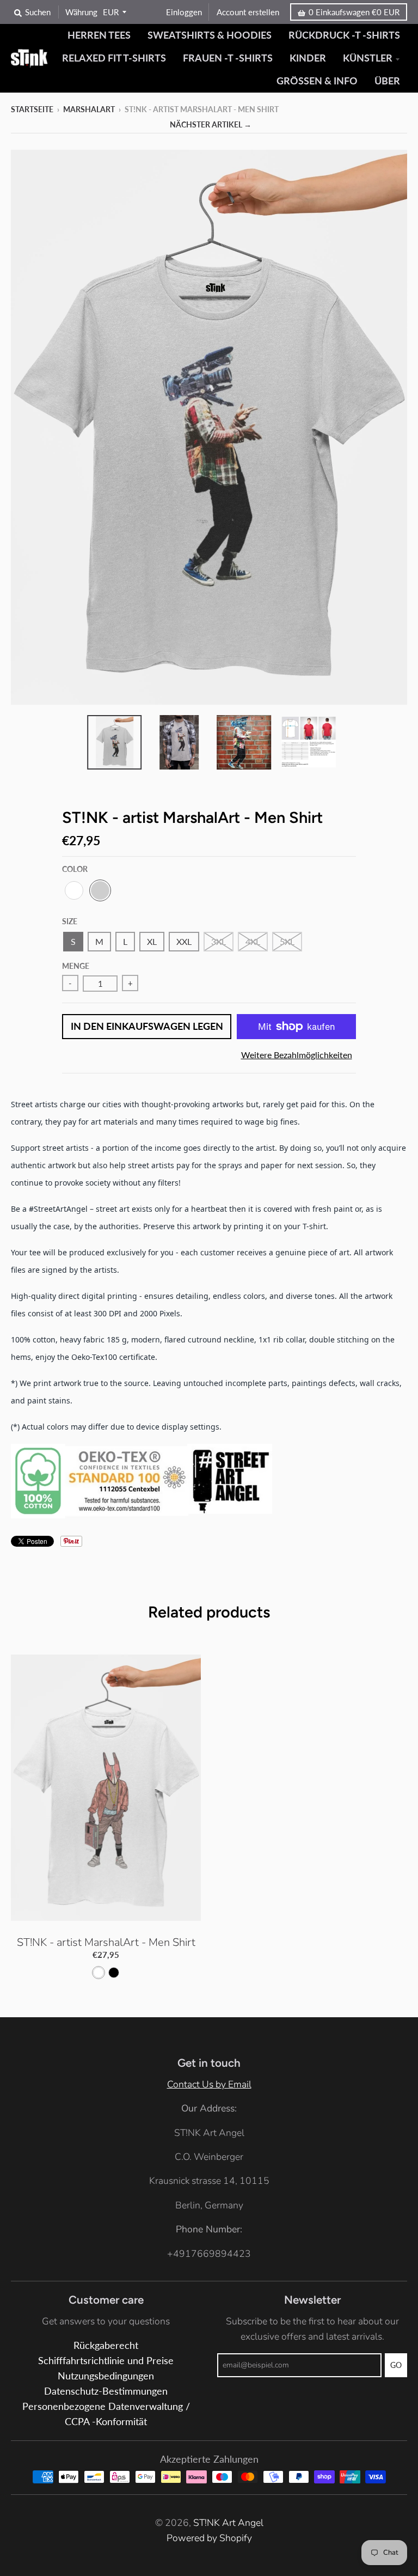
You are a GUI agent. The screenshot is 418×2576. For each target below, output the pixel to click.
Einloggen (184, 12)
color (75, 869)
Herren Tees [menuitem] (99, 35)
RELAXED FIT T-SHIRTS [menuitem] (114, 58)
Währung (81, 12)
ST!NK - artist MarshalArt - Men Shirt (106, 1942)
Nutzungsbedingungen (106, 2376)
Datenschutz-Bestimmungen (106, 2391)
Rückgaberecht (106, 2345)
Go (396, 2365)
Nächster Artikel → (211, 124)
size (70, 921)
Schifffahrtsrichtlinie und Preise (106, 2361)
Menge (76, 966)
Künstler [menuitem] (368, 58)
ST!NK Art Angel (228, 2523)
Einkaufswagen (354, 12)
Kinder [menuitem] (308, 58)
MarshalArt (89, 109)
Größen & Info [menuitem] (317, 81)
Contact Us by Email (209, 2084)
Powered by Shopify (209, 2538)
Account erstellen (248, 12)
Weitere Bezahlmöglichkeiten (297, 1055)
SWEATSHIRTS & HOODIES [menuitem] (210, 35)
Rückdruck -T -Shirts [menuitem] (344, 35)
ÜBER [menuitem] (387, 81)
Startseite (32, 109)
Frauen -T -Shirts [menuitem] (228, 58)
